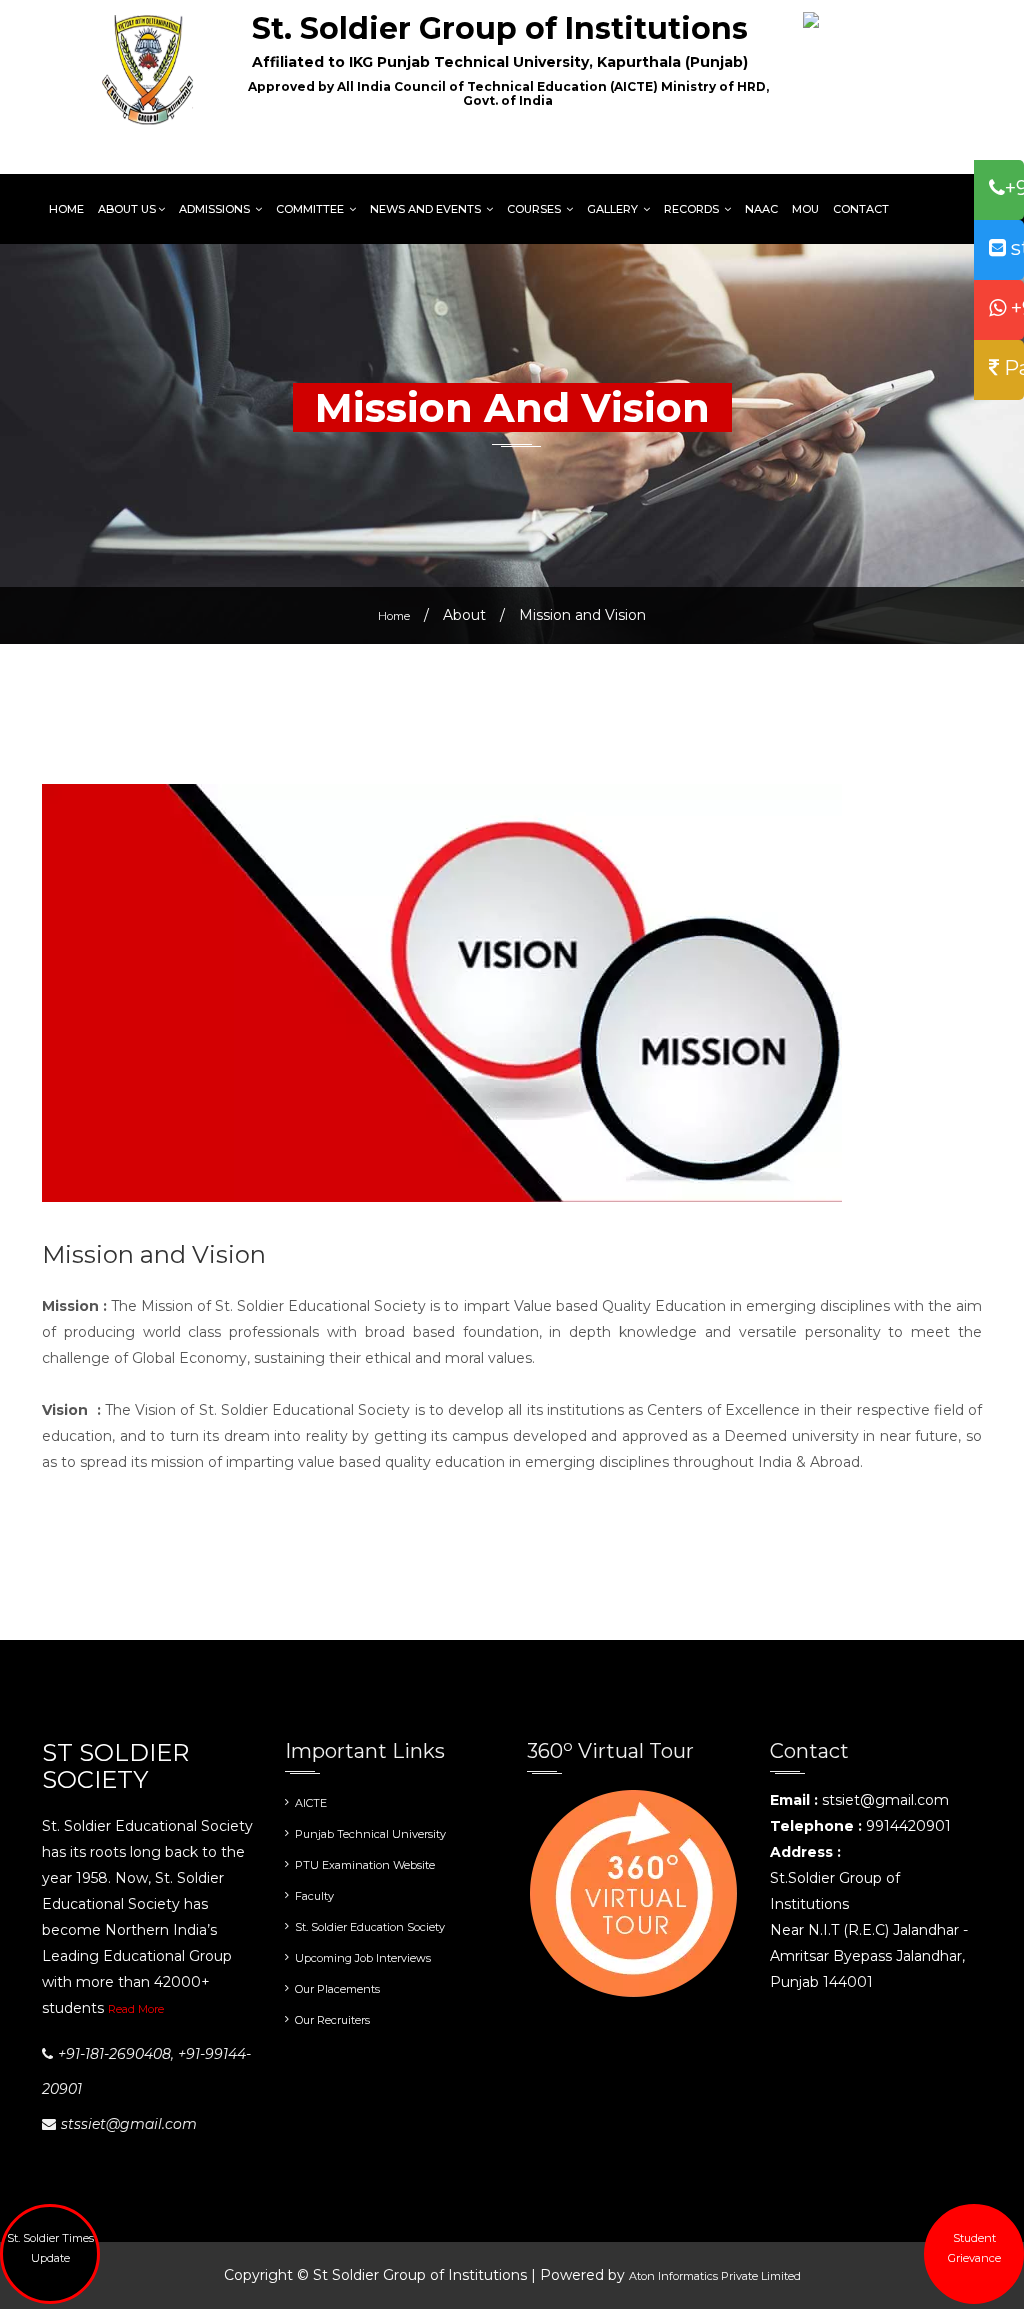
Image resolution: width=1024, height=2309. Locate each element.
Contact (861, 209)
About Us (127, 209)
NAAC (761, 209)
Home (66, 209)
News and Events (427, 209)
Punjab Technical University (370, 1834)
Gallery (614, 209)
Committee (311, 209)
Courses (535, 209)
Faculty (314, 1896)
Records (693, 209)
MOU (805, 209)
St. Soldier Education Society (370, 1927)
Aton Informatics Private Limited (715, 2276)
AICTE (311, 1803)
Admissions (216, 209)
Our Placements (337, 1989)
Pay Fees (1011, 368)
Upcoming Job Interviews (363, 1958)
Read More (136, 2009)
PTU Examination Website (365, 1865)
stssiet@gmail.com (1015, 248)
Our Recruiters (332, 2020)
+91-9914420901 (1015, 308)
